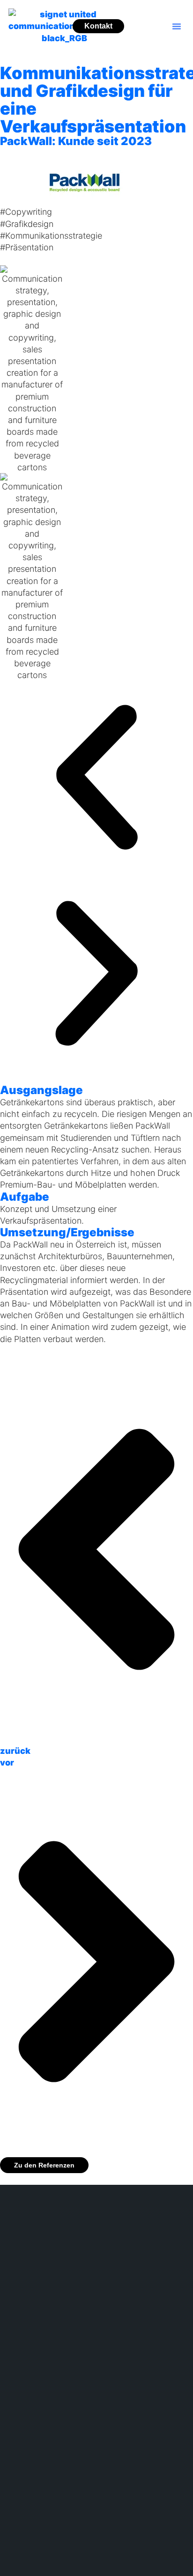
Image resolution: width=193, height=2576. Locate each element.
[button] (177, 26)
